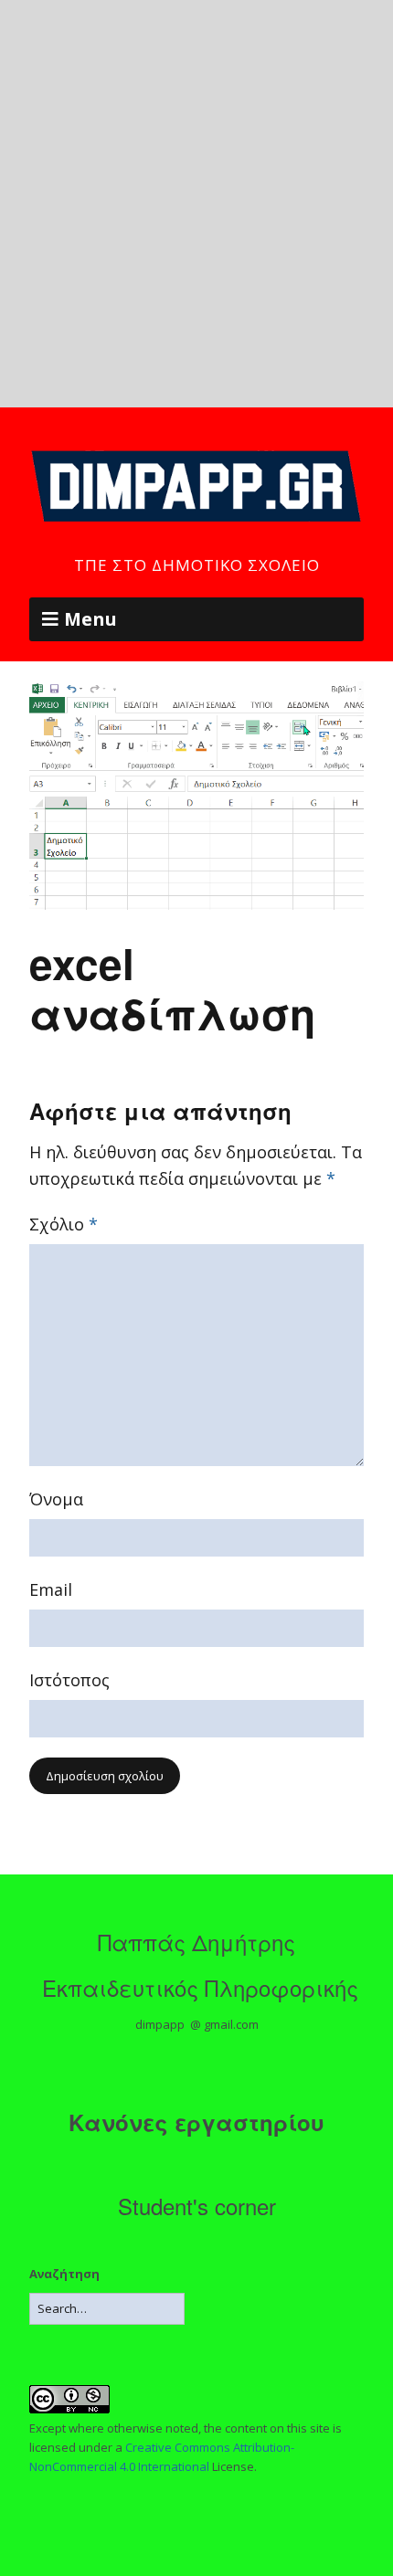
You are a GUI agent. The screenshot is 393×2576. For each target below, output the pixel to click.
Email (51, 1589)
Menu (90, 619)
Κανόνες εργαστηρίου (196, 2122)
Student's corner (197, 2206)
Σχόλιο (64, 1224)
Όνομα (56, 1499)
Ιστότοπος (69, 1680)
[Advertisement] (196, 204)
